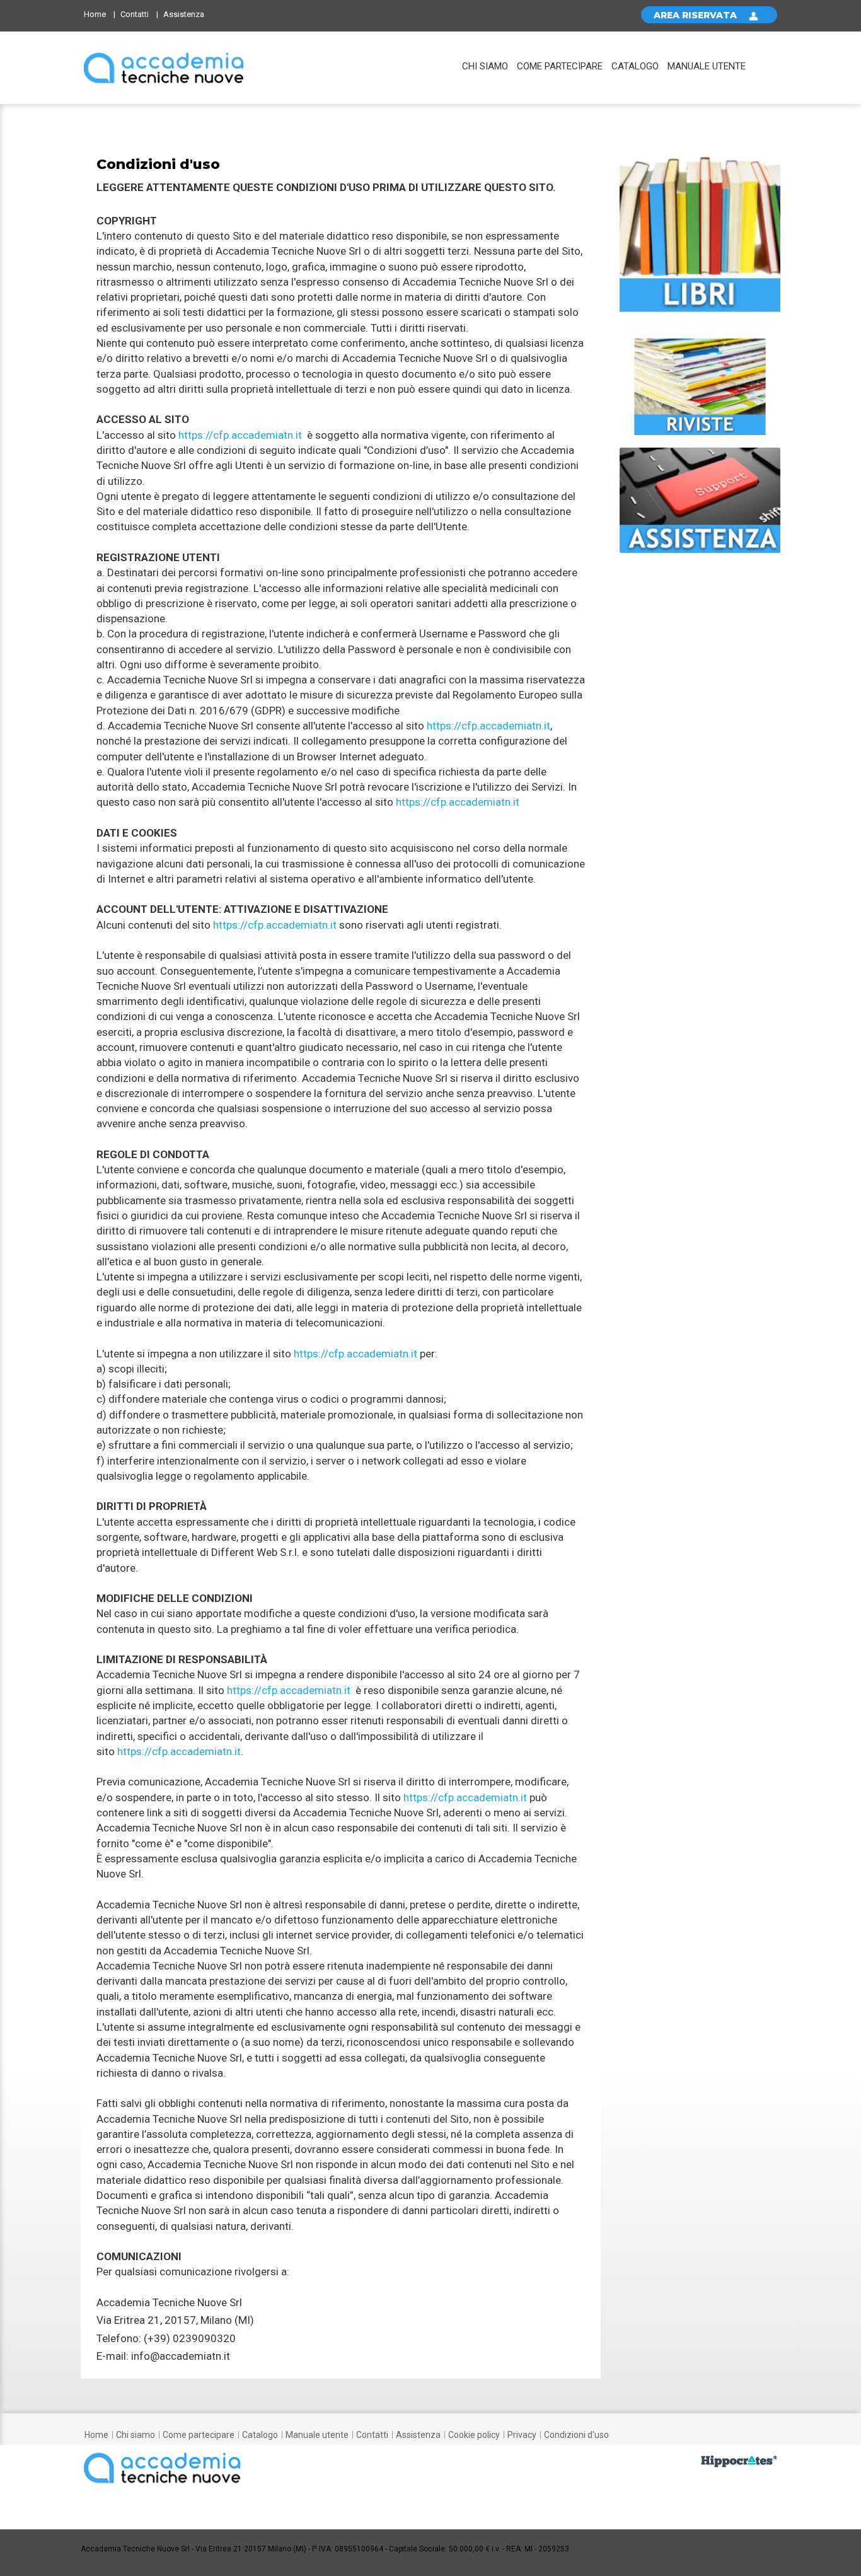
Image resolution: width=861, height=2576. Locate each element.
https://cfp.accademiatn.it (240, 435)
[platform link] (164, 68)
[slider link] (700, 230)
